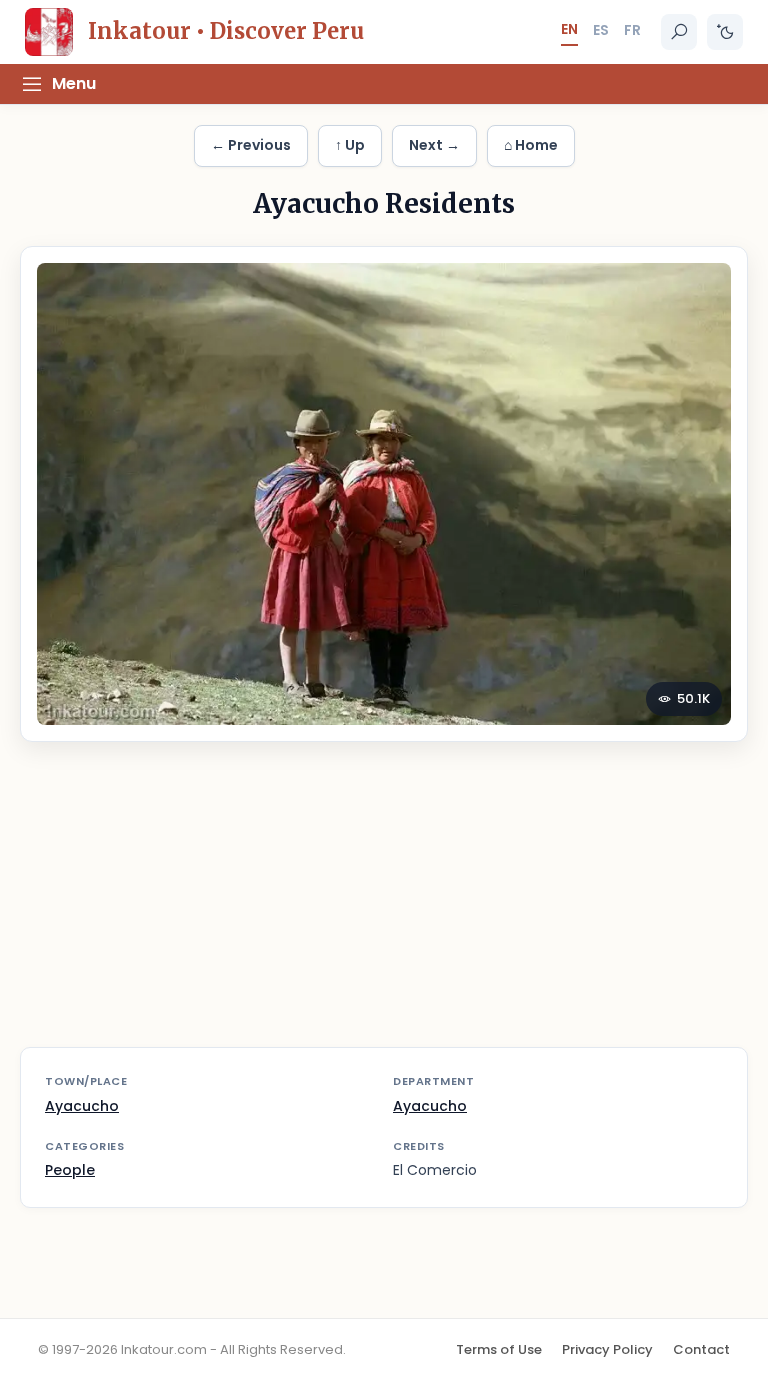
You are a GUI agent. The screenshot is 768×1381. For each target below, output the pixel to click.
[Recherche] (679, 32)
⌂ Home (531, 145)
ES (601, 30)
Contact (701, 1349)
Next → (434, 145)
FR (632, 30)
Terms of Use (499, 1349)
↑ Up (350, 145)
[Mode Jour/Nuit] (725, 32)
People (70, 1170)
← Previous (251, 145)
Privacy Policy (607, 1349)
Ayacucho (82, 1106)
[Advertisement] (384, 907)
